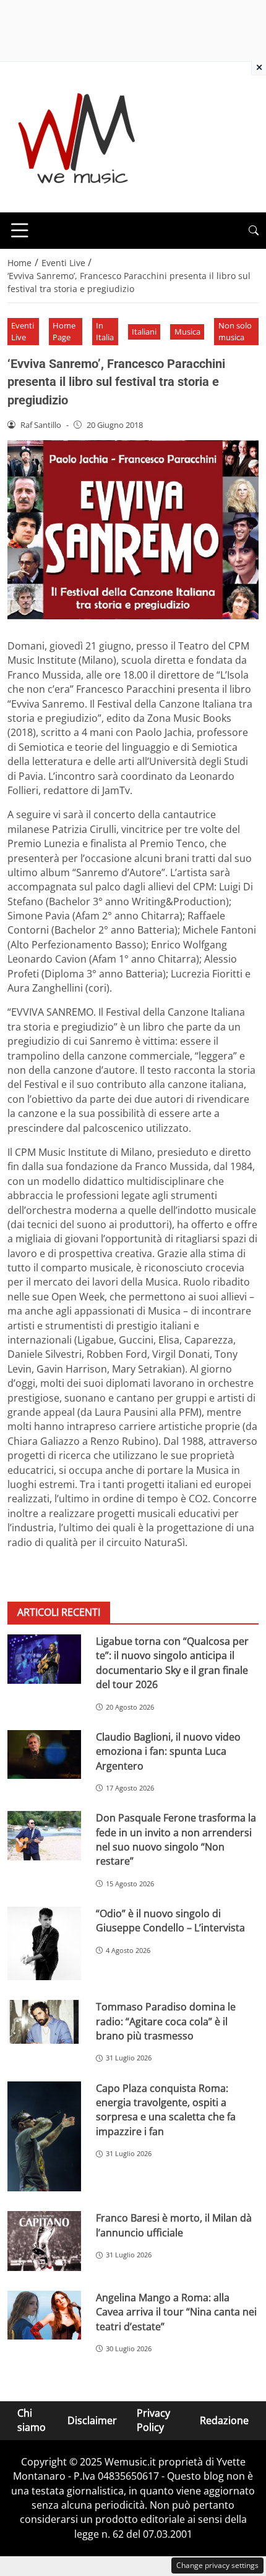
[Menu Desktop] (20, 230)
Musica (187, 332)
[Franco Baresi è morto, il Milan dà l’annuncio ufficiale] (44, 2241)
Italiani (144, 332)
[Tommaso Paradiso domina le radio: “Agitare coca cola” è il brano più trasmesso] (44, 2022)
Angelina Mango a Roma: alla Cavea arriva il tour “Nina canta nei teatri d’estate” (176, 2312)
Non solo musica (235, 331)
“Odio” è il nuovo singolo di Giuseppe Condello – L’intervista (170, 1921)
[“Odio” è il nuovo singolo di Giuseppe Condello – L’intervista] (44, 1943)
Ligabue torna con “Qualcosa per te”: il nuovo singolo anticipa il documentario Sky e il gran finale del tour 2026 (172, 1663)
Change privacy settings (217, 2565)
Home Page (64, 331)
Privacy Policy (153, 2420)
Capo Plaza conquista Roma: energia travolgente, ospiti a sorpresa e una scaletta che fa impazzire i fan (166, 2110)
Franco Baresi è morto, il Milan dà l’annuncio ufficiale (174, 2225)
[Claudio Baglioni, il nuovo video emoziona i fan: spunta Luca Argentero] (44, 1755)
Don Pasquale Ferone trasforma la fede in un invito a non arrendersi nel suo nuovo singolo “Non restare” (176, 1839)
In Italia (105, 331)
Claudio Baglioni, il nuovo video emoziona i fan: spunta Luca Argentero (168, 1751)
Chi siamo (32, 2420)
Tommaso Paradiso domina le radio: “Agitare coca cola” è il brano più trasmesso (166, 2021)
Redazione (224, 2420)
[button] (254, 231)
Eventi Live (23, 331)
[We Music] (77, 136)
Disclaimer (92, 2420)
